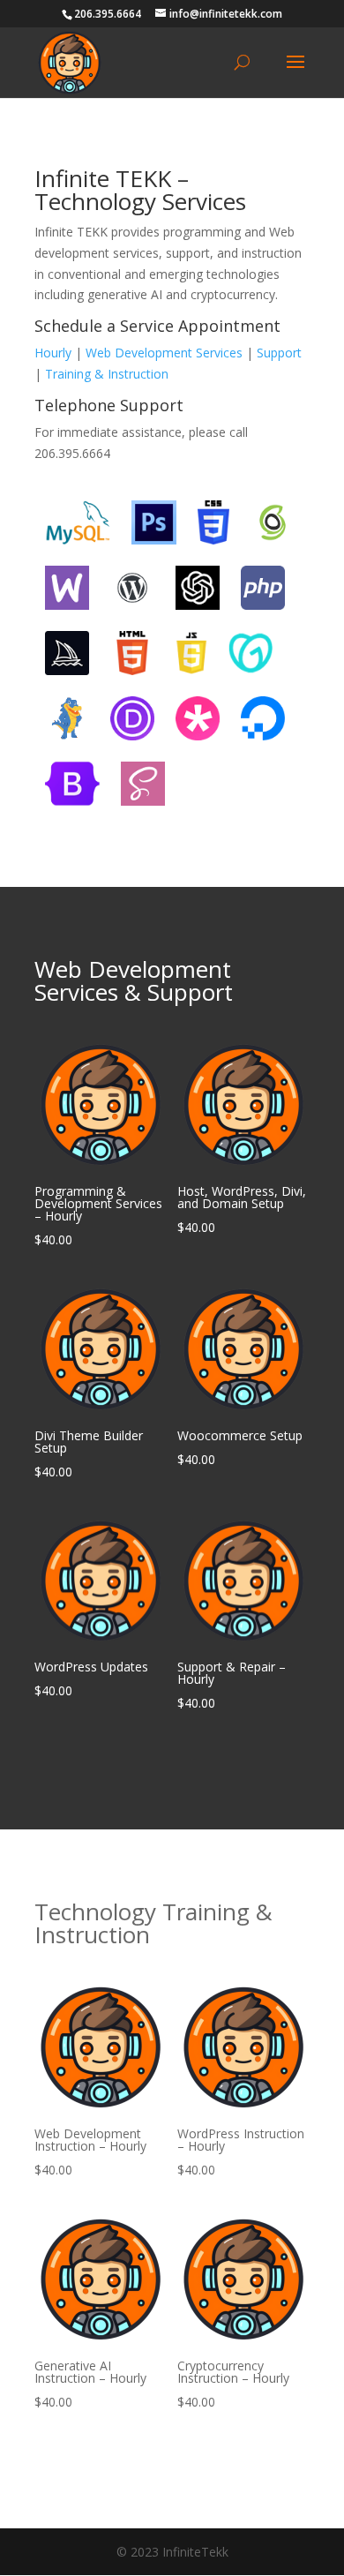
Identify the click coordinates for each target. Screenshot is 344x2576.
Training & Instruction (107, 374)
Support (279, 353)
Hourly (53, 353)
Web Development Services (164, 353)
